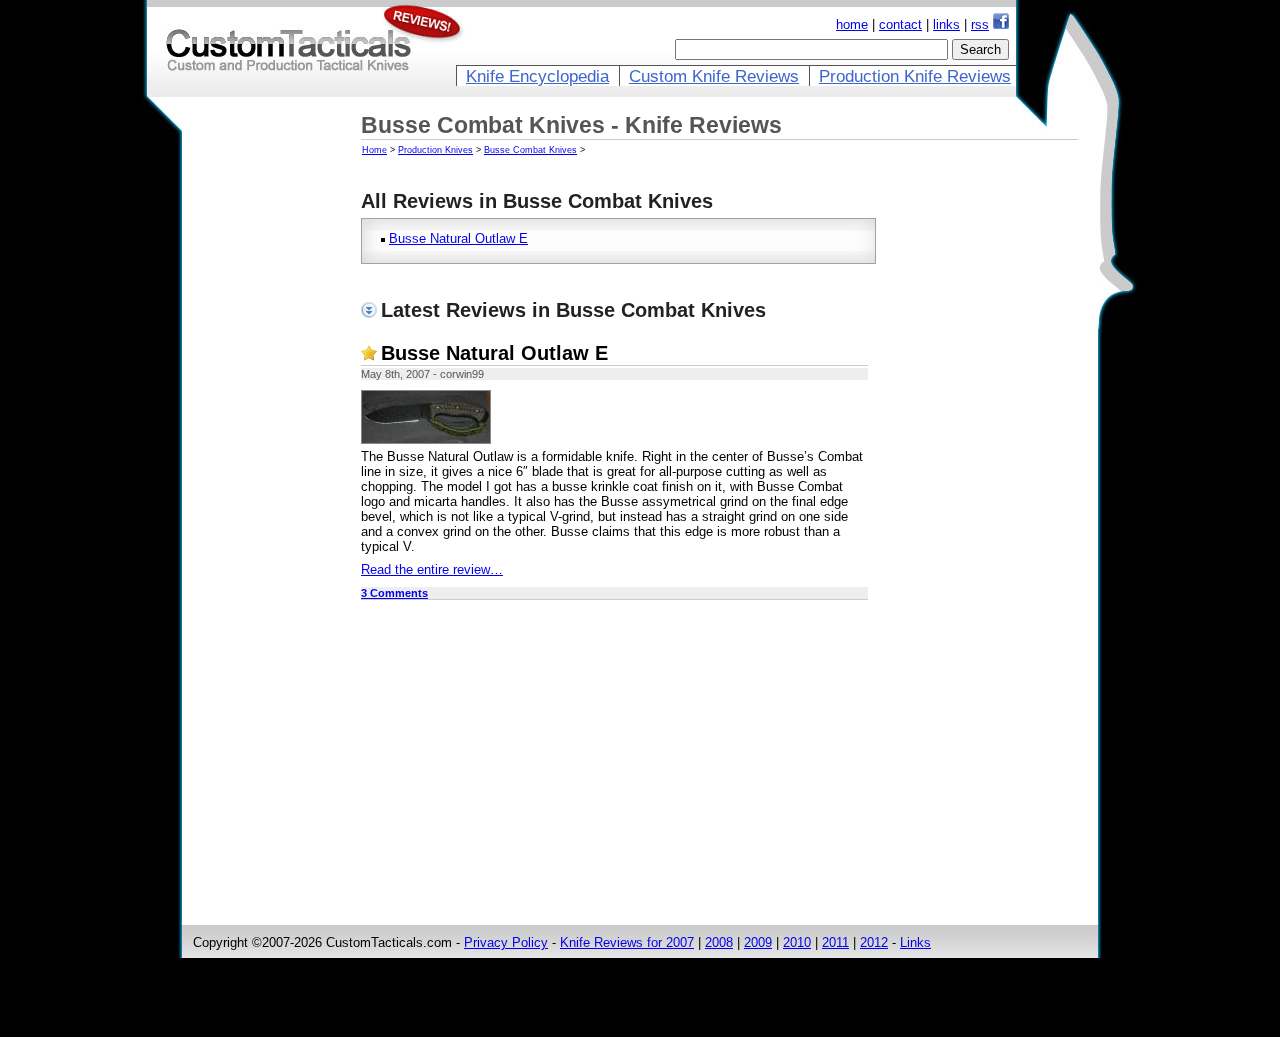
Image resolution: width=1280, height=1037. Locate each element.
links (946, 24)
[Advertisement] (273, 427)
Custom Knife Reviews (714, 76)
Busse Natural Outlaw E (458, 238)
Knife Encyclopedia (537, 76)
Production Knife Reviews (915, 76)
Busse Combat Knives (530, 150)
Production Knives (435, 150)
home (852, 24)
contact (900, 24)
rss (980, 24)
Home (374, 150)
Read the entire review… (432, 569)
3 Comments (394, 593)
